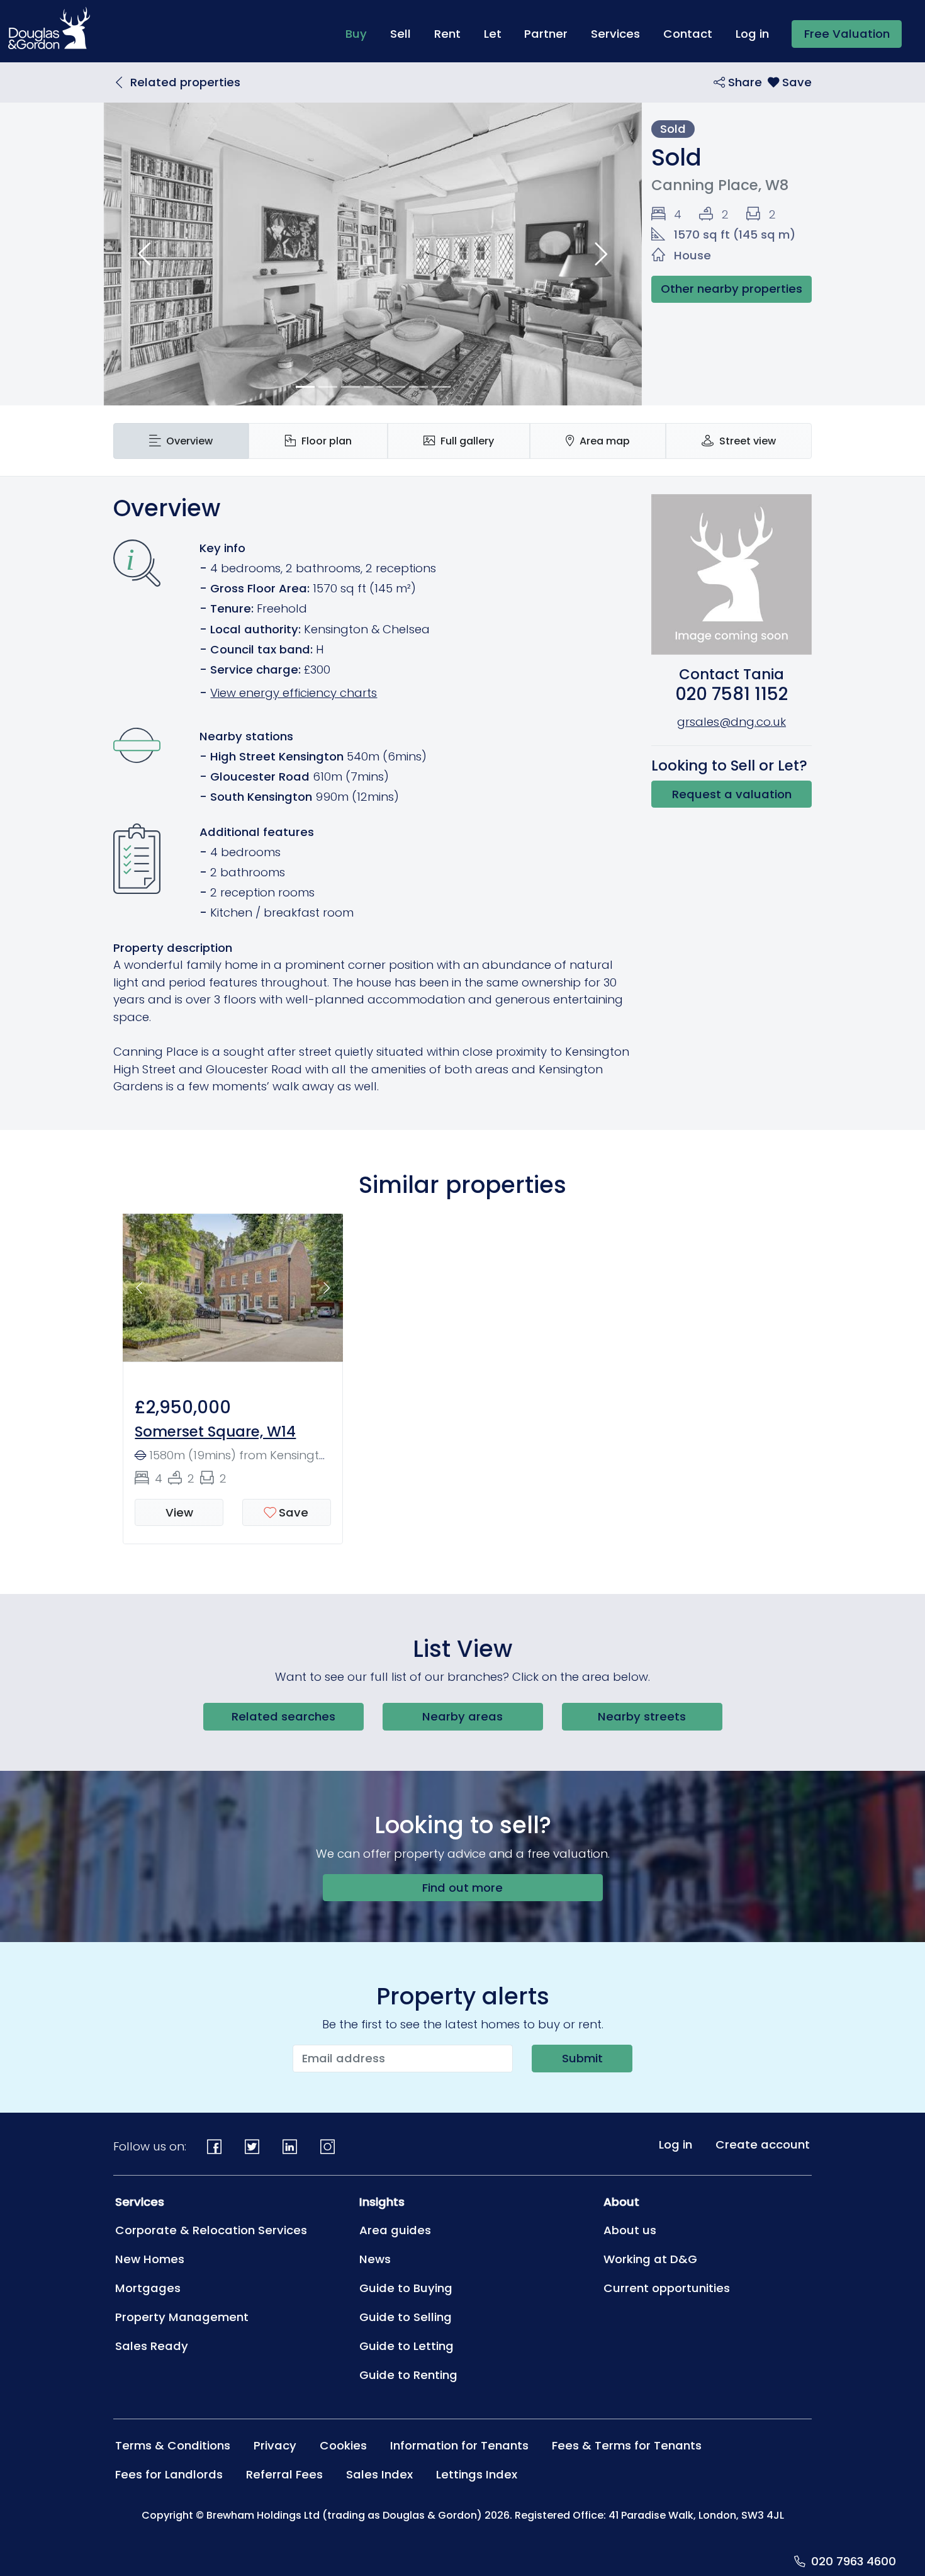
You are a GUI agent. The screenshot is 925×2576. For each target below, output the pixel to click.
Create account (763, 2144)
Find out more (462, 1888)
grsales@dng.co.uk (732, 722)
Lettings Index (477, 2474)
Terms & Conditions (173, 2445)
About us (630, 2230)
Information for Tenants (459, 2445)
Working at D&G (650, 2259)
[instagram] (327, 2147)
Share (743, 82)
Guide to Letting (406, 2346)
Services (615, 34)
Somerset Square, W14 (215, 1432)
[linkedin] (290, 2147)
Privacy (275, 2445)
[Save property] (790, 82)
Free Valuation (847, 34)
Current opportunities (667, 2288)
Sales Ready (152, 2346)
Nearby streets (642, 1716)
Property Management (182, 2317)
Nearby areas (462, 1716)
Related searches (283, 1716)
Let (493, 34)
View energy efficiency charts (294, 693)
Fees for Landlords (169, 2474)
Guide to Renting (408, 2375)
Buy (362, 33)
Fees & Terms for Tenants (627, 2445)
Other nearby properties (732, 289)
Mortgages (148, 2288)
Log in (752, 34)
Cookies (343, 2445)
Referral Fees (284, 2474)
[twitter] (252, 2147)
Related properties (185, 82)
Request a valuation (732, 794)
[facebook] (215, 2147)
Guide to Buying (406, 2288)
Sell (401, 34)
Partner (546, 34)
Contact (688, 34)
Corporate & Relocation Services (211, 2230)
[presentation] (181, 441)
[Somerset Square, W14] (233, 1295)
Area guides (395, 2230)
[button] (144, 254)
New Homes (150, 2259)
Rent (447, 34)
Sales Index (379, 2474)
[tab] (181, 441)
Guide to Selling (406, 2317)
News (375, 2259)
